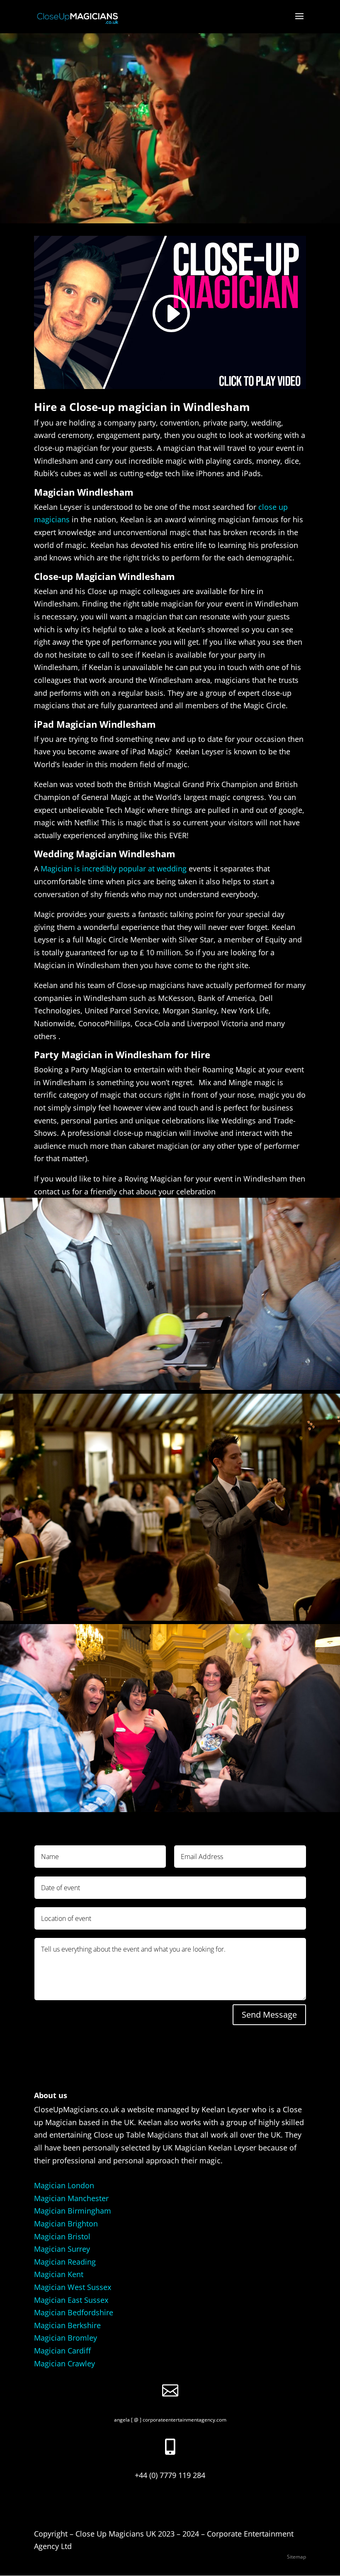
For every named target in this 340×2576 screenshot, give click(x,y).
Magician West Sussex (73, 2287)
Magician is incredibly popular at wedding (114, 868)
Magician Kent (59, 2274)
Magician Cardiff (62, 2351)
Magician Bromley (66, 2338)
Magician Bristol (62, 2236)
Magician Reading (65, 2262)
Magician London (64, 2185)
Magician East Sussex (71, 2300)
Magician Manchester (71, 2198)
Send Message (269, 2015)
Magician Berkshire (67, 2325)
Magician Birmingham (73, 2211)
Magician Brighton (66, 2224)
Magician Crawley (64, 2363)
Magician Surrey (62, 2249)
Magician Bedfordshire (74, 2312)
